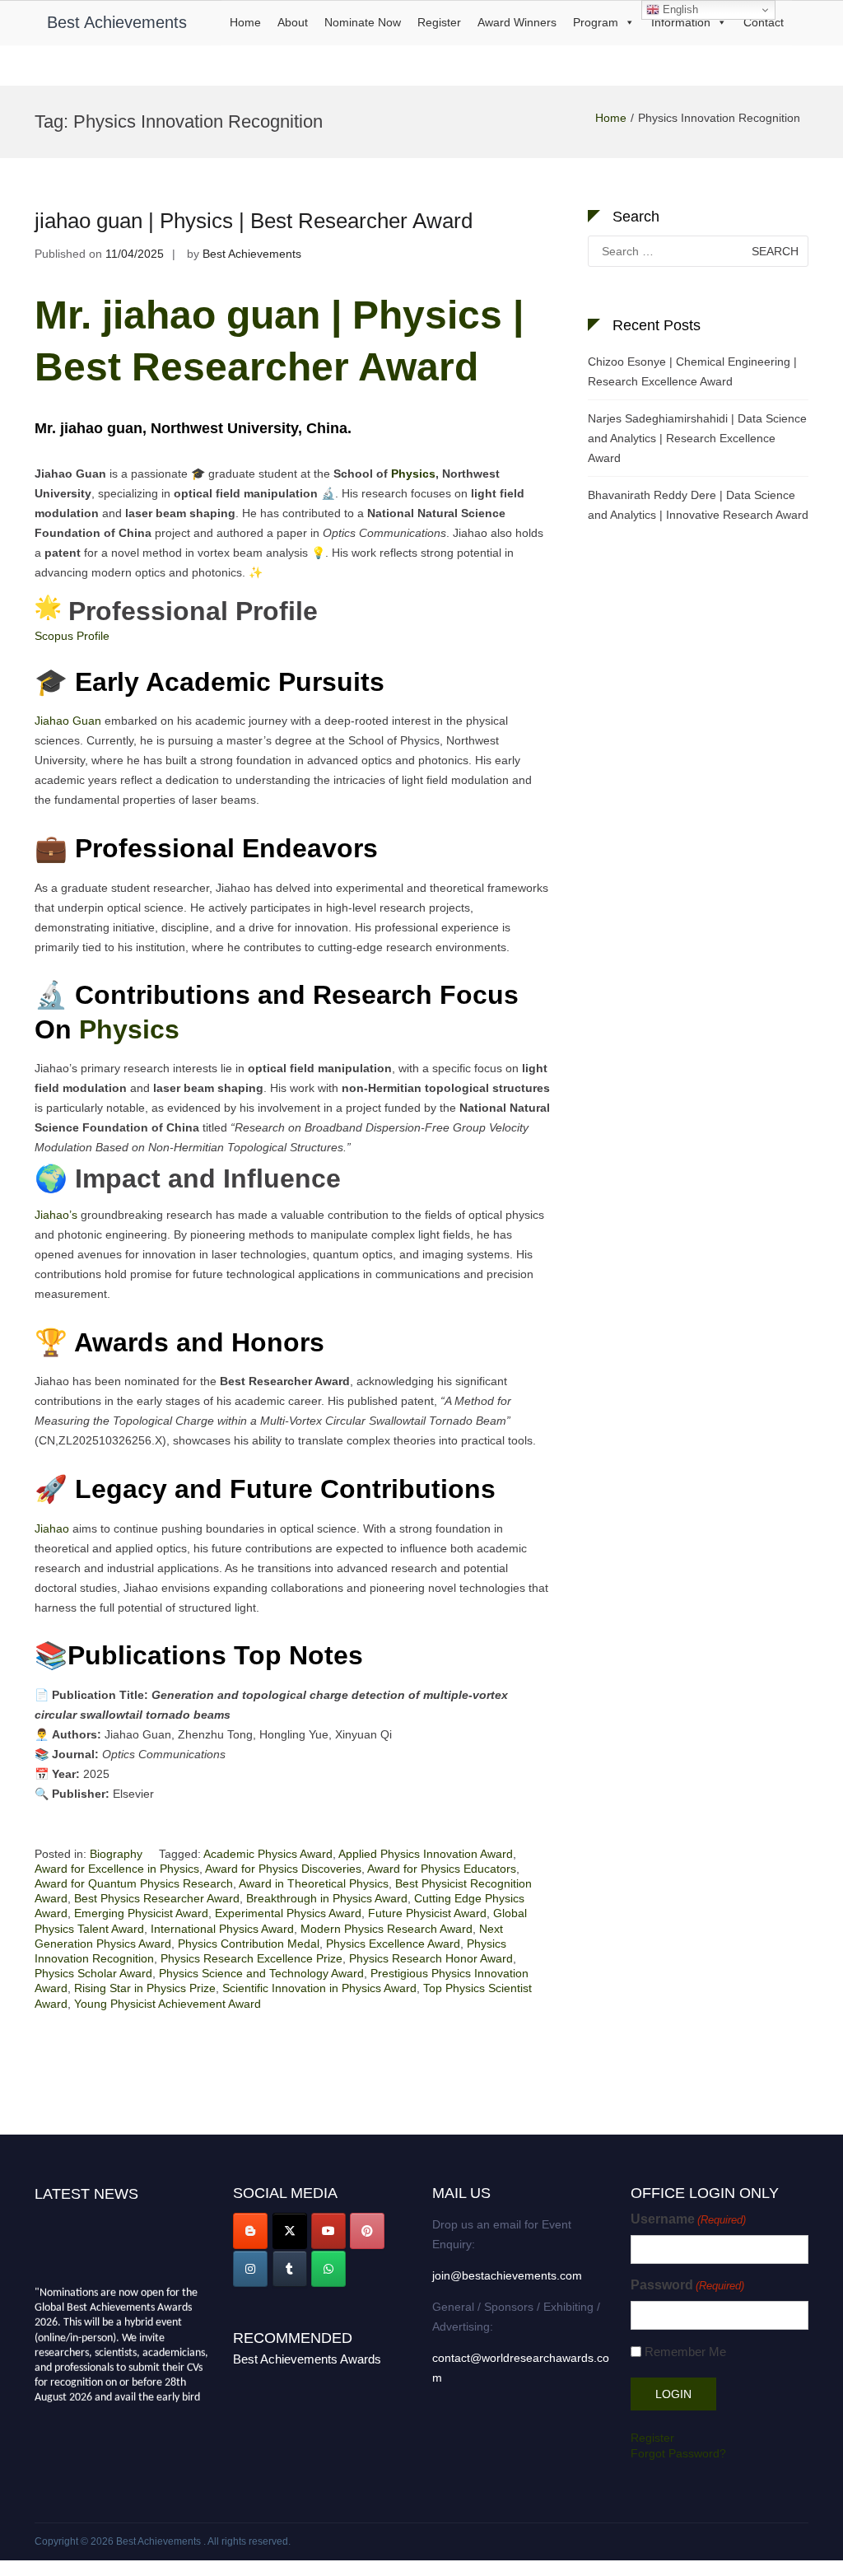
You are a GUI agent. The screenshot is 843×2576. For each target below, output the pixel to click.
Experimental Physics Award (288, 1913)
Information (681, 22)
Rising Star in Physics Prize (145, 1988)
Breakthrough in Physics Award (327, 1898)
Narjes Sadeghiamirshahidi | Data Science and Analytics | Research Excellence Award (697, 438)
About (293, 22)
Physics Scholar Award (93, 1973)
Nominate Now (363, 22)
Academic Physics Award (268, 1854)
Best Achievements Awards (307, 2359)
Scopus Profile (72, 636)
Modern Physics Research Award (387, 1929)
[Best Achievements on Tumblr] (290, 2269)
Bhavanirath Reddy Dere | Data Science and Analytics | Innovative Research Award (698, 505)
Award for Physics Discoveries (283, 1869)
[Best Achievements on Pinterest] (367, 2231)
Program (596, 22)
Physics (413, 474)
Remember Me (685, 2352)
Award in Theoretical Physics (314, 1883)
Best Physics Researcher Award (157, 1898)
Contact (764, 22)
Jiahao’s (56, 1215)
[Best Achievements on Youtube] (328, 2231)
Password (687, 2285)
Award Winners (517, 22)
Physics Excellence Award (393, 1944)
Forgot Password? (678, 2453)
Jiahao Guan (68, 721)
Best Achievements (117, 22)
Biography (116, 1854)
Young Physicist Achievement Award (168, 2004)
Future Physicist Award (427, 1913)
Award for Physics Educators (442, 1869)
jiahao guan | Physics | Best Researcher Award (254, 221)
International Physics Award (222, 1929)
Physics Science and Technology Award (261, 1973)
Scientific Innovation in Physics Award (319, 1988)
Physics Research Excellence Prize (252, 1958)
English (679, 9)
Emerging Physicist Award (141, 1913)
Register (439, 22)
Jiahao (52, 1528)
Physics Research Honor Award (431, 1958)
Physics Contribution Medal (249, 1944)
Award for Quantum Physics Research (134, 1883)
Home (245, 22)
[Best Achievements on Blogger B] (250, 2231)
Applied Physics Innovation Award (426, 1854)
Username (688, 2219)
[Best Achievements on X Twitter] (290, 2231)
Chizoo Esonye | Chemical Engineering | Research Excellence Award (692, 371)
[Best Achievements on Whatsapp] (328, 2269)
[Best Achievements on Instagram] (250, 2269)
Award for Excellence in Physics (117, 1869)
